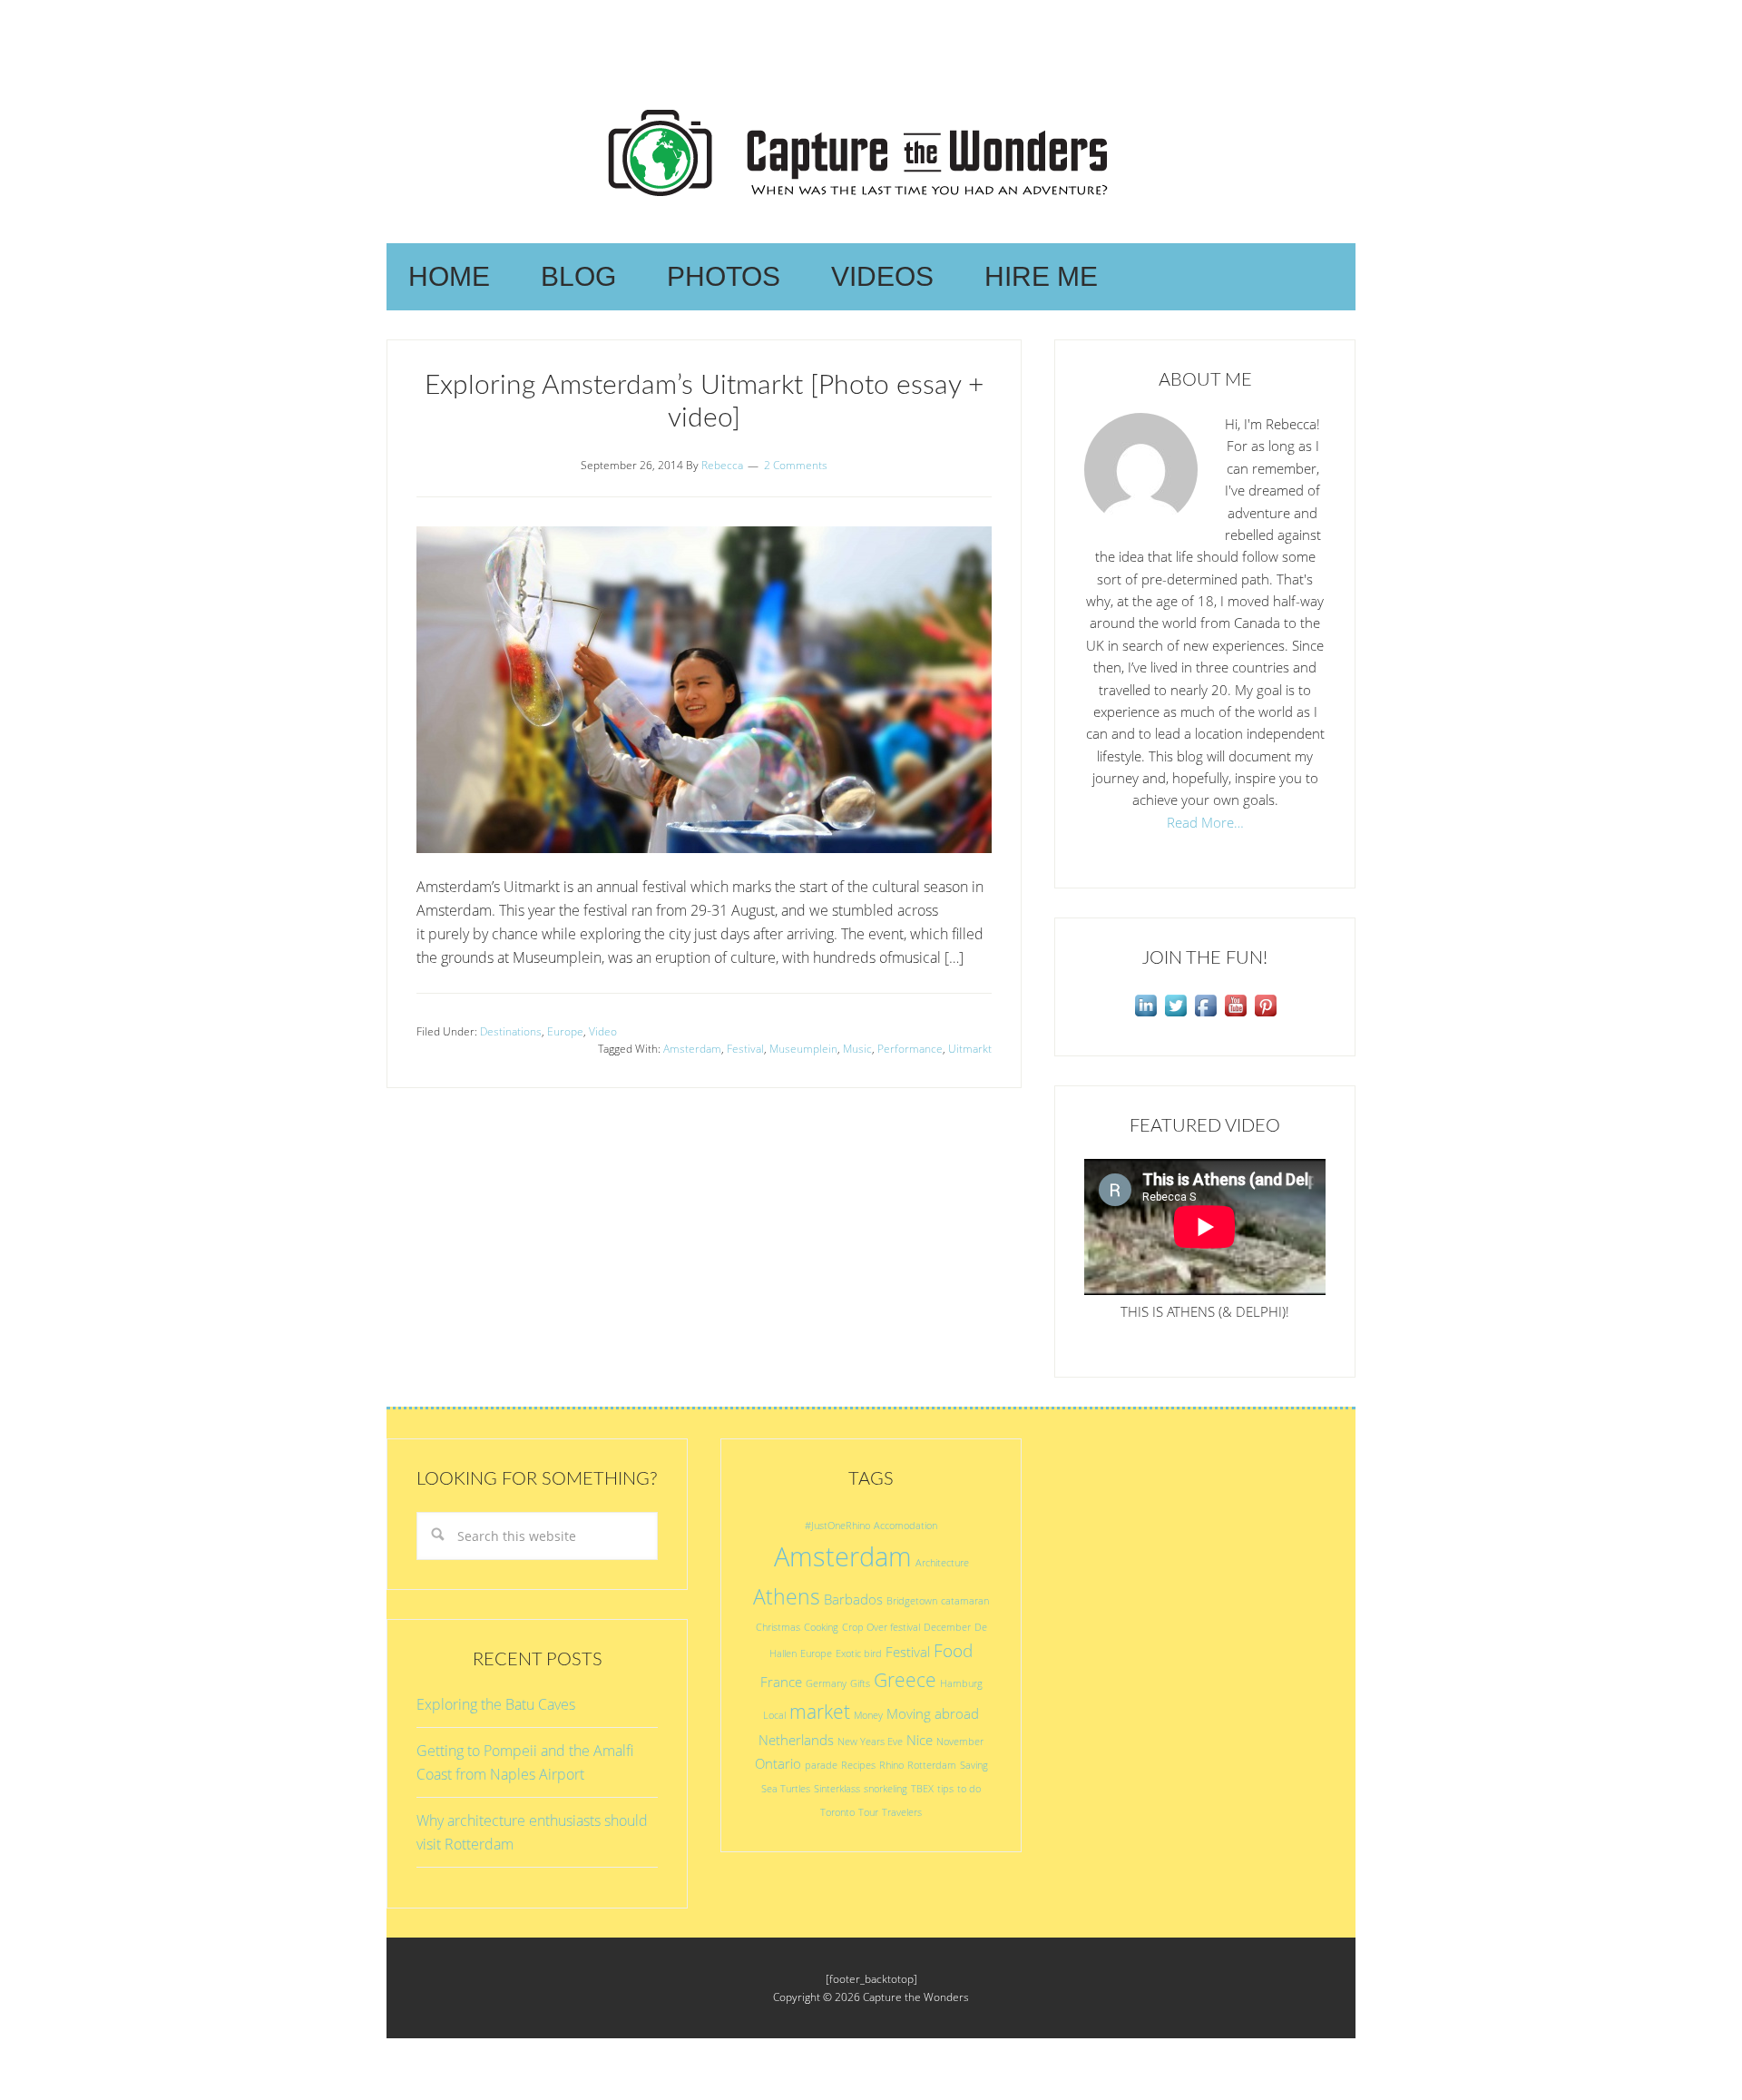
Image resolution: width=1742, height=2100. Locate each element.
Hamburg (961, 1683)
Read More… (1205, 822)
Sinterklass (837, 1789)
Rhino (891, 1765)
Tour (868, 1812)
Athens (787, 1596)
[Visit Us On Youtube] (1235, 1015)
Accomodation (905, 1526)
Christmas (778, 1627)
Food (953, 1650)
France (781, 1682)
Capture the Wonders (871, 152)
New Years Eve (870, 1742)
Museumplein (803, 1049)
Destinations (511, 1031)
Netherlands (796, 1740)
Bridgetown (912, 1601)
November (960, 1742)
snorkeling (886, 1789)
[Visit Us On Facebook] (1205, 1015)
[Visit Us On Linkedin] (1145, 1015)
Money (868, 1715)
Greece (905, 1679)
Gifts (860, 1683)
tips (945, 1789)
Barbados (853, 1599)
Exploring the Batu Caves (496, 1704)
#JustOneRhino (837, 1526)
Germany (826, 1683)
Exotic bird (859, 1654)
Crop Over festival (881, 1627)
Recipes (858, 1765)
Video (603, 1031)
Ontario (778, 1763)
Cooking (821, 1627)
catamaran (965, 1601)
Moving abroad (933, 1713)
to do (969, 1789)
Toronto (837, 1812)
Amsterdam (692, 1049)
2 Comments (796, 465)
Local (774, 1715)
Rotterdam (932, 1765)
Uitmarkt (970, 1049)
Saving (974, 1765)
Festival (745, 1049)
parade (821, 1765)
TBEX (922, 1789)
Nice (920, 1740)
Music (857, 1049)
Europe (565, 1031)
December (947, 1627)
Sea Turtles (786, 1789)
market (820, 1711)
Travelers (902, 1812)
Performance (910, 1049)
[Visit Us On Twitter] (1175, 1015)
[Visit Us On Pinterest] (1265, 1015)
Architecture (942, 1563)
